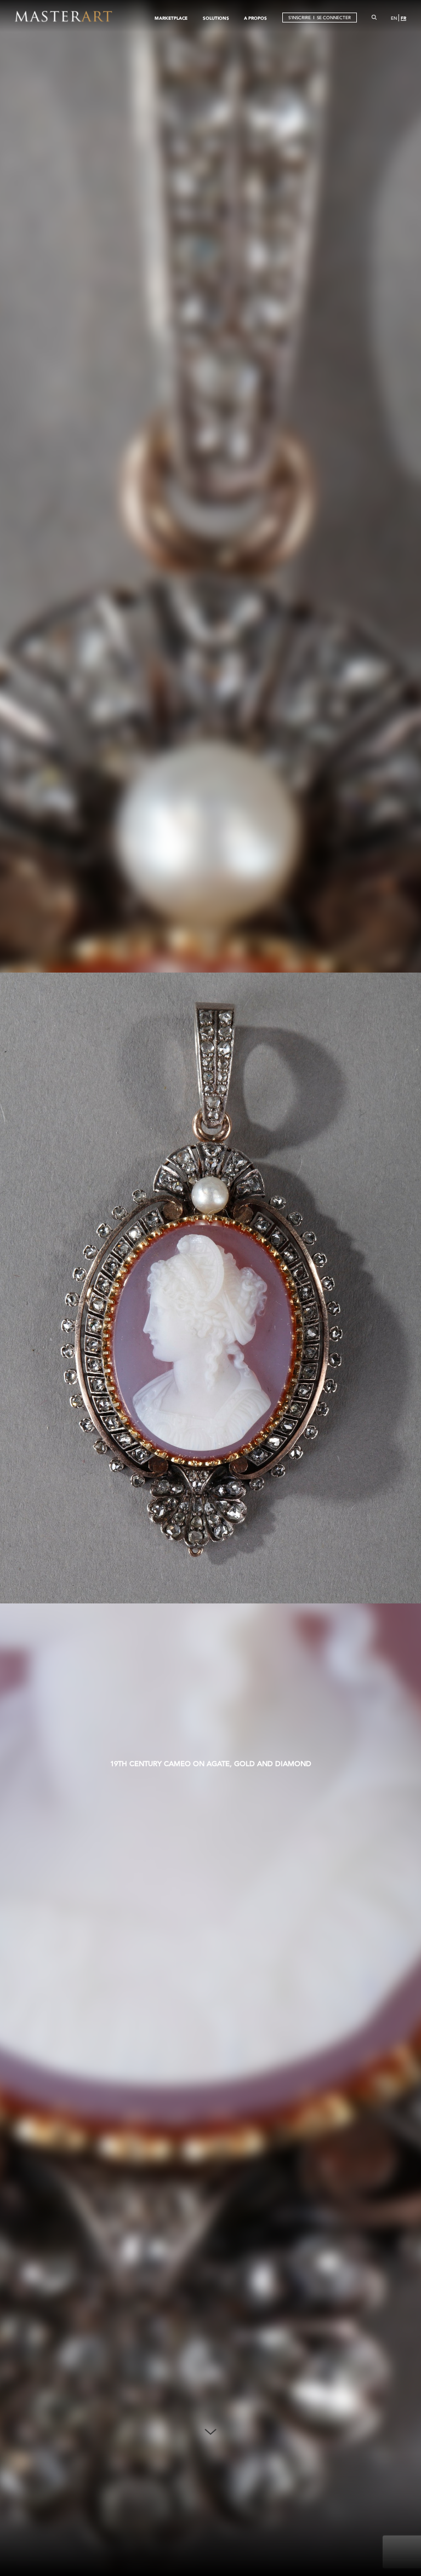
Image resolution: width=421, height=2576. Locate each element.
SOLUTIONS (216, 18)
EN (394, 18)
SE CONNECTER (334, 18)
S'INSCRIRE (300, 18)
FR (403, 18)
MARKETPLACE (171, 18)
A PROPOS (255, 18)
